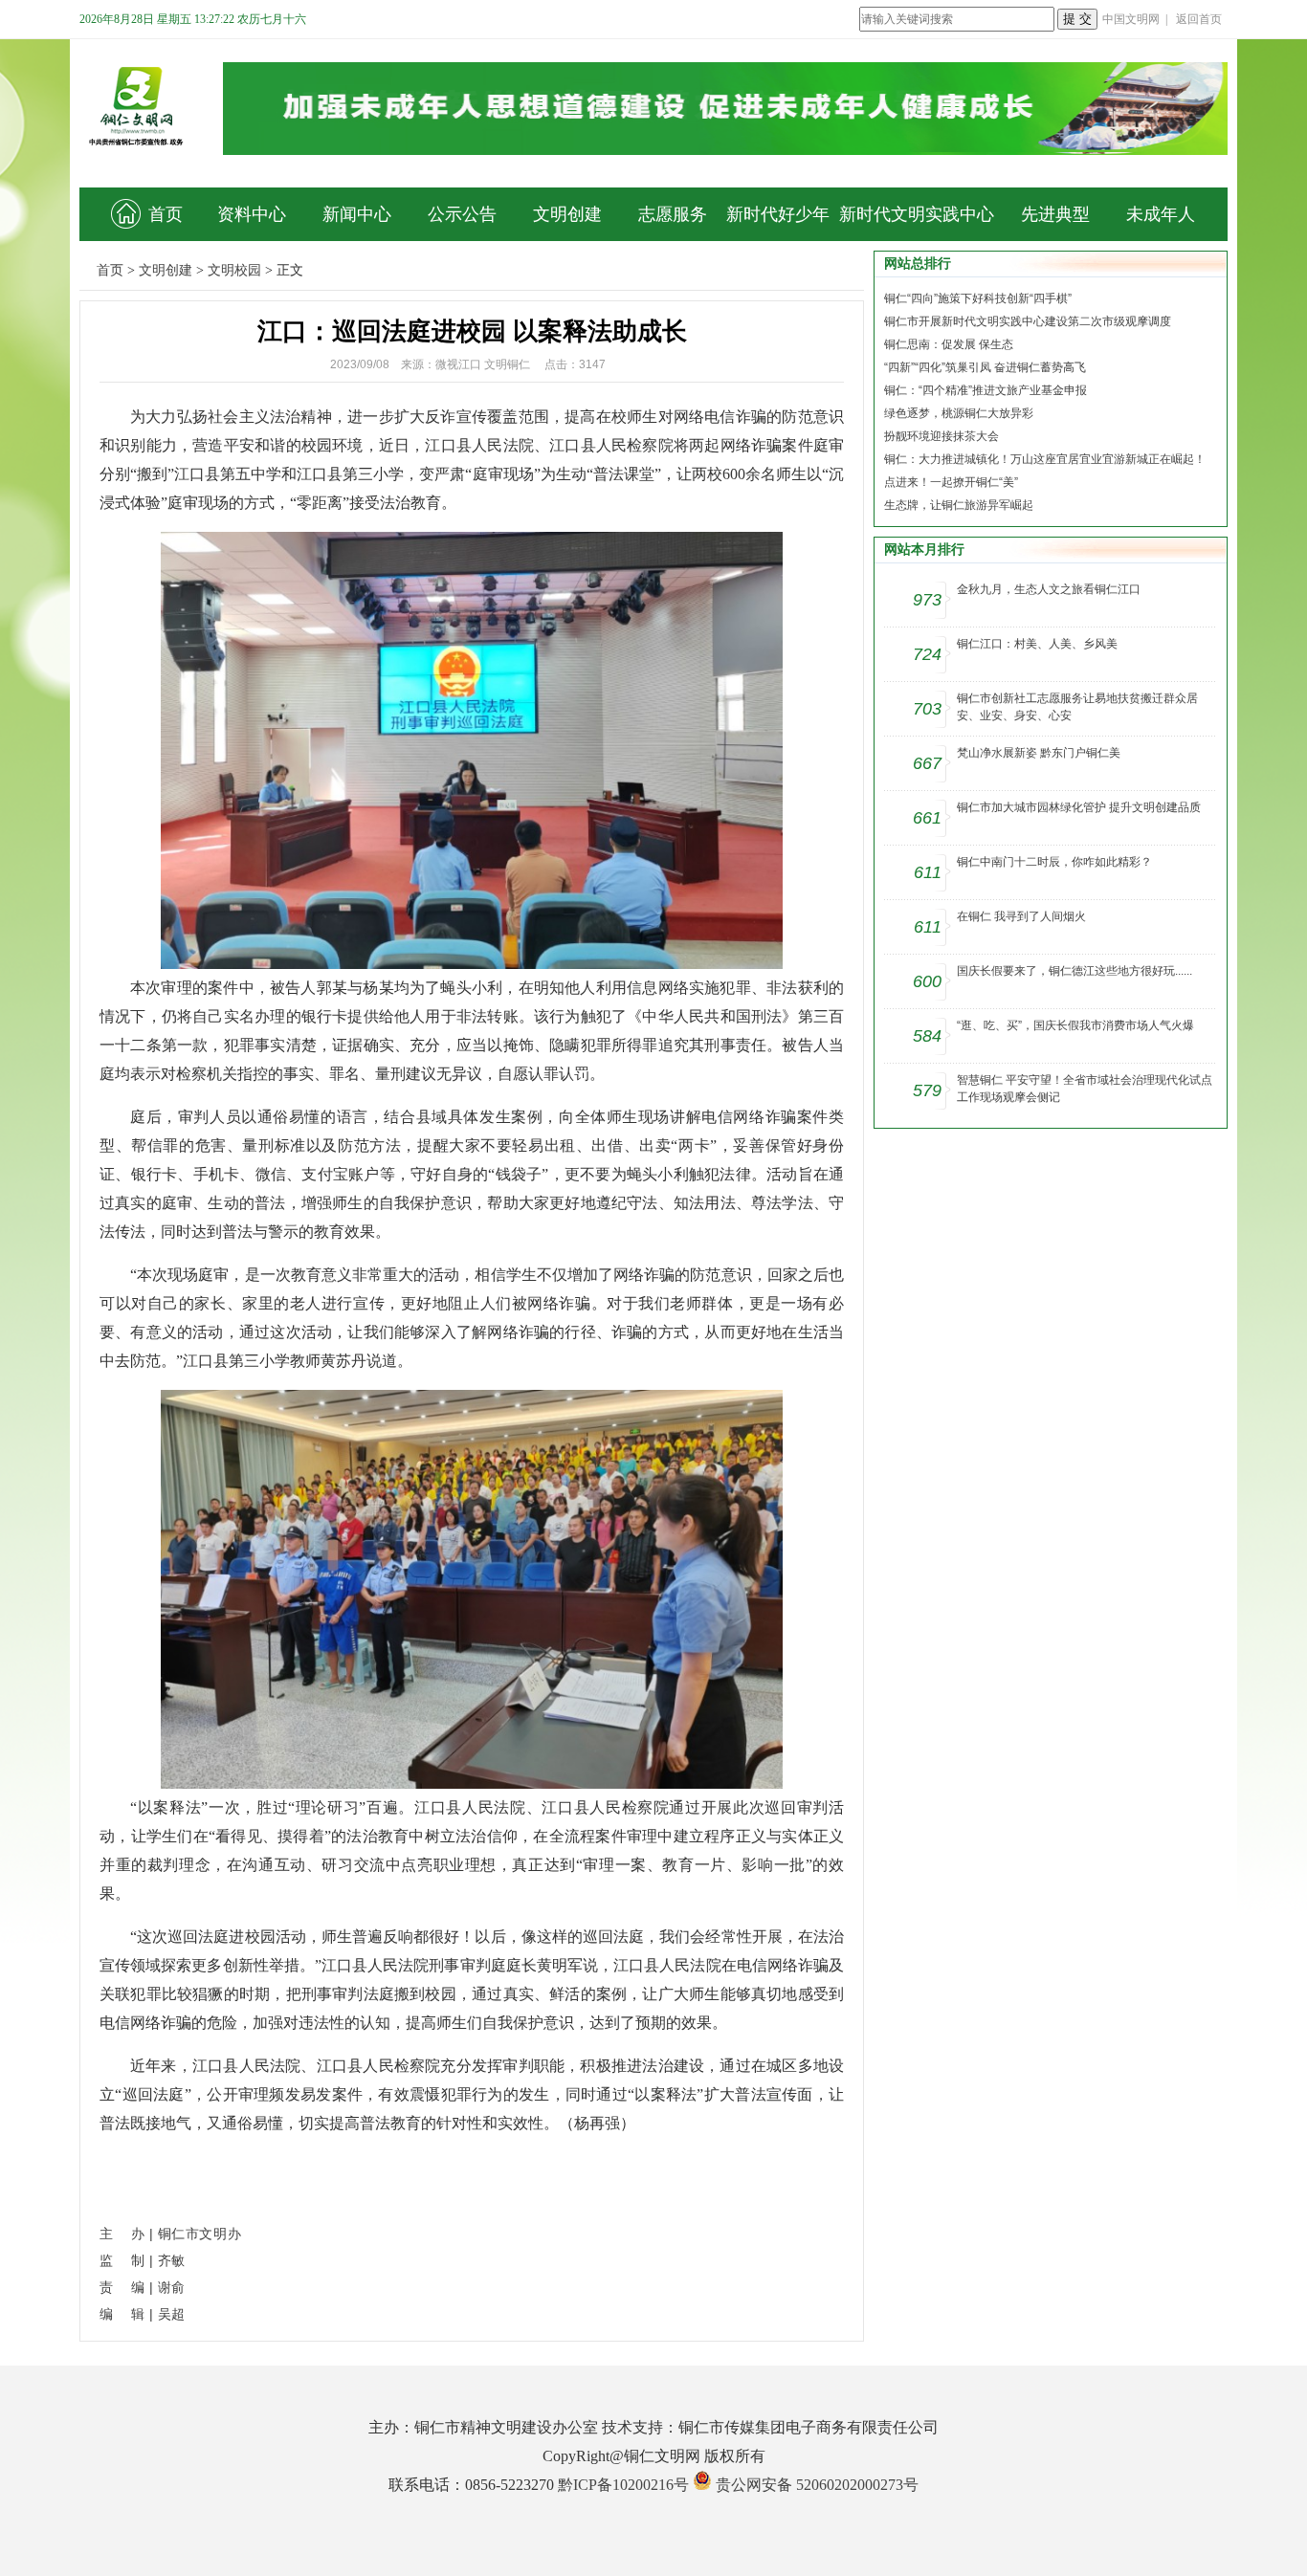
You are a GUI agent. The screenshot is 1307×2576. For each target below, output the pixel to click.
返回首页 (1199, 19)
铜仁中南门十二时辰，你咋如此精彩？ (1054, 862)
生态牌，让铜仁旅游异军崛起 (959, 505)
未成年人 (1161, 214)
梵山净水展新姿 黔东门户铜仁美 (1039, 753)
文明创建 (567, 214)
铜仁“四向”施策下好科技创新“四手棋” (978, 298)
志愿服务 (673, 214)
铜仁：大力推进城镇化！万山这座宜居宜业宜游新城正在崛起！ (1045, 459)
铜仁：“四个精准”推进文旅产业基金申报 (986, 390)
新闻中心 (357, 214)
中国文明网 (1131, 19)
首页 (166, 214)
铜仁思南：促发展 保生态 (949, 344)
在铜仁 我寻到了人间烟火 (1021, 916)
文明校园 (234, 270)
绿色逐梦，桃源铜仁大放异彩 (959, 413)
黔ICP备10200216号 (623, 2485)
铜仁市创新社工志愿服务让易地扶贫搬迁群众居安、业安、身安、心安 (1077, 707)
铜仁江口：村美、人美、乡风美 (1037, 644)
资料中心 (252, 214)
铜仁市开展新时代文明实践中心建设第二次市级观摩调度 (1028, 321)
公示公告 (462, 214)
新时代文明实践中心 (917, 214)
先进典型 (1055, 214)
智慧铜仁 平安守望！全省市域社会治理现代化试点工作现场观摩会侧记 (1085, 1089)
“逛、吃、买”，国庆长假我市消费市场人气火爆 (1075, 1025)
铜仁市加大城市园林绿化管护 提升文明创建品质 (1079, 807)
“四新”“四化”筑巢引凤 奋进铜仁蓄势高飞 (985, 367)
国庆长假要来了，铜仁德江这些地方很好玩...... (1074, 971)
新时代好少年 (778, 214)
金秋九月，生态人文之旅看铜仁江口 (1049, 589)
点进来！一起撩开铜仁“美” (951, 482)
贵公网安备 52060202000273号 (817, 2485)
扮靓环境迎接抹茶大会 (941, 436)
